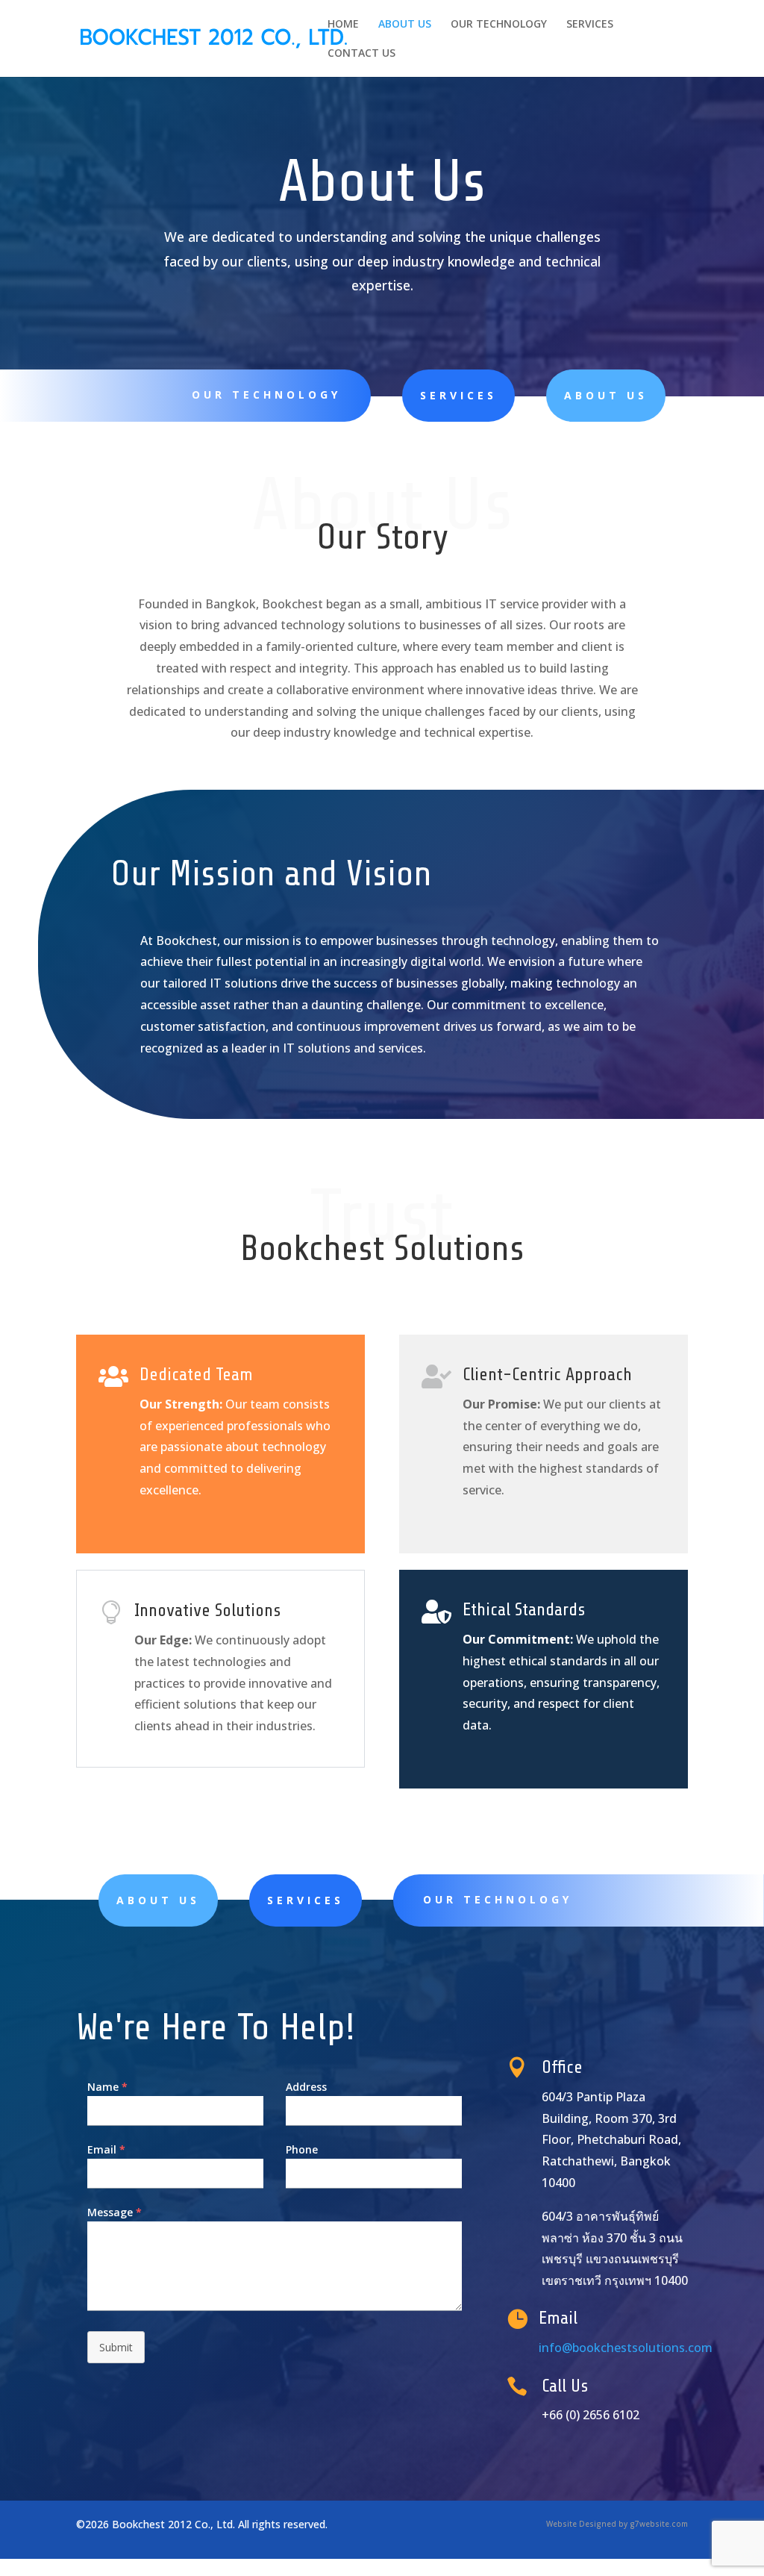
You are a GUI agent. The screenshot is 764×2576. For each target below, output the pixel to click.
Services (458, 395)
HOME (343, 25)
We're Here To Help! (216, 2027)
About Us (606, 395)
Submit (116, 2347)
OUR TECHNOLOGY (499, 25)
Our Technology (266, 394)
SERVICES (590, 25)
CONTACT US (361, 54)
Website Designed (581, 2524)
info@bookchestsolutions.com (626, 2348)
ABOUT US (405, 25)
